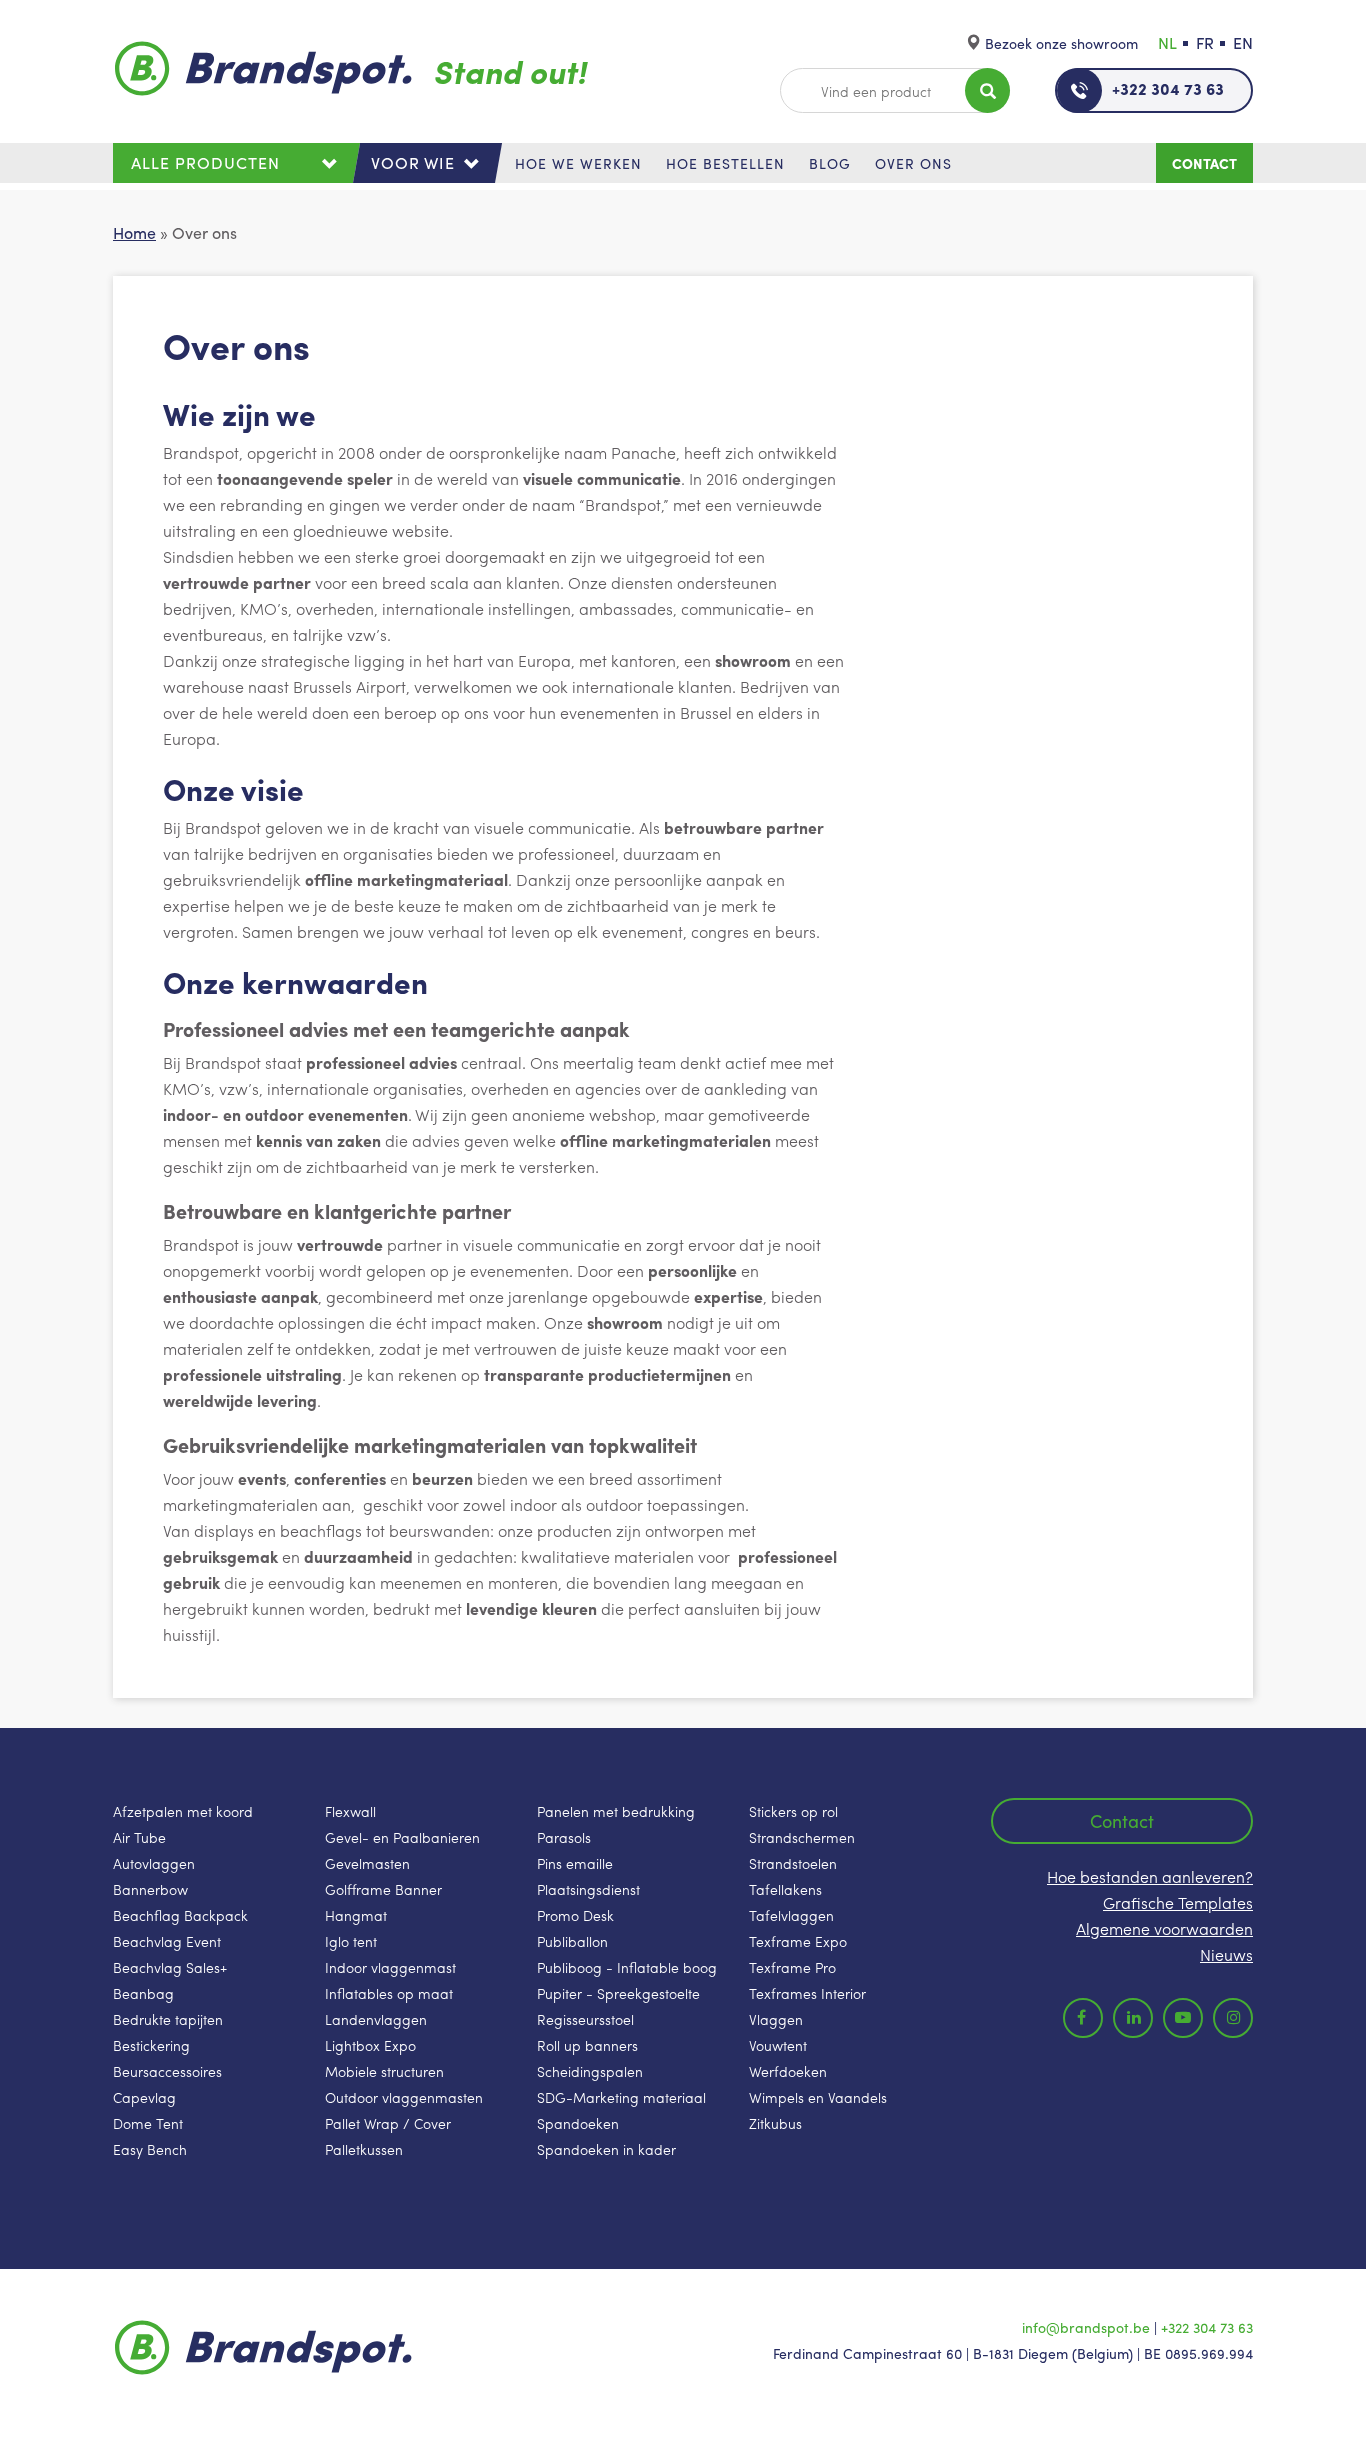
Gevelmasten (367, 1863)
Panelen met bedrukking (616, 1811)
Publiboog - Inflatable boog (627, 1967)
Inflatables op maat (389, 1993)
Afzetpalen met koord (183, 1811)
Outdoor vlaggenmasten (404, 2097)
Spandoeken (578, 2123)
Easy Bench (150, 2149)
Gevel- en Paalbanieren (402, 1837)
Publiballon (572, 1941)
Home (134, 232)
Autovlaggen (154, 1863)
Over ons (913, 163)
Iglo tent (351, 1941)
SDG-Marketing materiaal (621, 2097)
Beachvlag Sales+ (170, 1967)
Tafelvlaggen (791, 1915)
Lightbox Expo (370, 2045)
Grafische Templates (1178, 1902)
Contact (1204, 163)
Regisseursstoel (585, 2019)
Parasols (564, 1837)
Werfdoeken (788, 2071)
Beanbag (143, 1993)
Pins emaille (575, 1863)
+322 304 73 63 (1168, 88)
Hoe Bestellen (725, 163)
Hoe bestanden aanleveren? (1150, 1876)
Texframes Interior (807, 1993)
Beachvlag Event (167, 1941)
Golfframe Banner (383, 1889)
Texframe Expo (798, 1941)
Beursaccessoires (167, 2071)
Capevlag (144, 2097)
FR (1205, 42)
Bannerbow (150, 1889)
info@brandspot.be (1086, 2327)
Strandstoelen (793, 1863)
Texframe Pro (792, 1967)
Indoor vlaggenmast (390, 1967)
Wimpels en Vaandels (818, 2097)
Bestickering (151, 2045)
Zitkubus (775, 2123)
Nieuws (1226, 1954)
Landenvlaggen (376, 2019)
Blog (830, 163)
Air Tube (139, 1837)
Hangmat (356, 1915)
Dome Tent (148, 2123)
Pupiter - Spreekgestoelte (618, 1993)
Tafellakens (785, 1889)
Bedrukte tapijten (168, 2019)
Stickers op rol (793, 1811)
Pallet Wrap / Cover (388, 2123)
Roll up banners (587, 2045)
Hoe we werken (578, 163)
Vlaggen (776, 2019)
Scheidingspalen (590, 2071)
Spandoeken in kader (606, 2149)
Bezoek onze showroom (1061, 43)
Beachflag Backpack (180, 1915)
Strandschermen (802, 1837)
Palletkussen (364, 2149)
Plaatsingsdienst (588, 1889)
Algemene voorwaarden (1164, 1928)
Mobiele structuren (384, 2071)
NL (1167, 42)
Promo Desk (575, 1915)
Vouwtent (778, 2045)
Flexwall (350, 1811)
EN (1243, 42)
